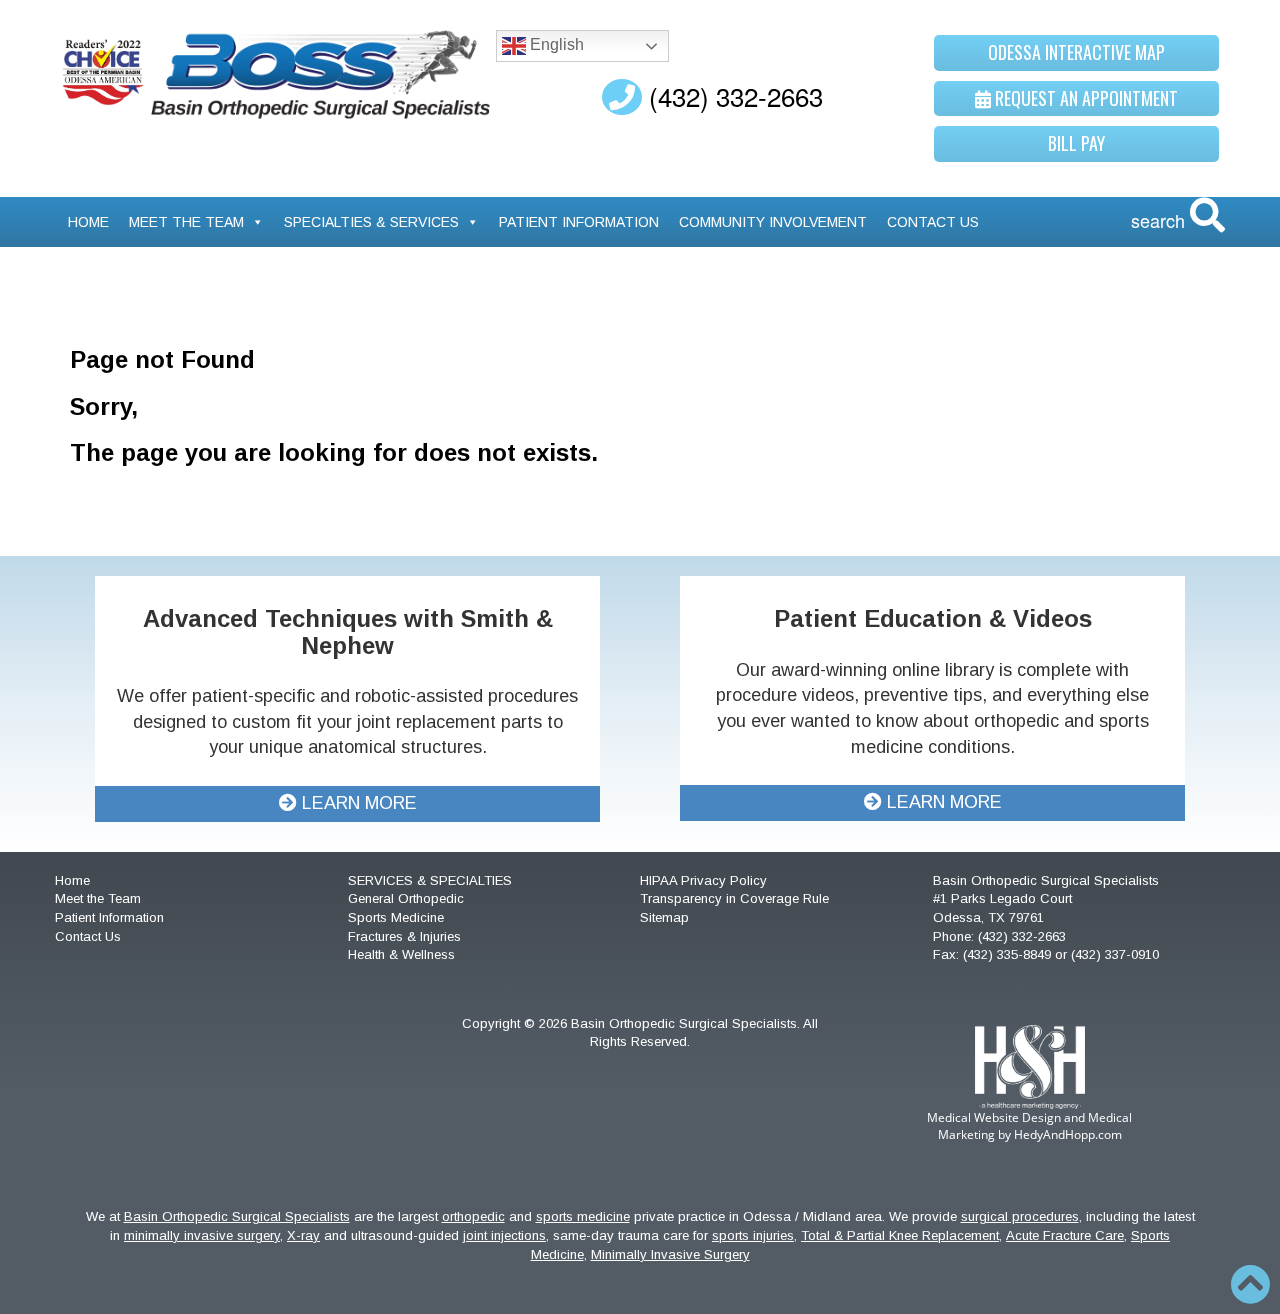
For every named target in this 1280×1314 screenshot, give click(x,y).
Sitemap (664, 917)
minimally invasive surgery (202, 1235)
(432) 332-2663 (732, 95)
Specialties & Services (371, 222)
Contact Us (933, 222)
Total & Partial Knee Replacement (900, 1235)
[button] (1250, 1284)
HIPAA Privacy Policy (703, 880)
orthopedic (473, 1216)
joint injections (504, 1235)
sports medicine (583, 1216)
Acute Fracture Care (1065, 1235)
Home (88, 222)
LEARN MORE (357, 803)
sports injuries (753, 1235)
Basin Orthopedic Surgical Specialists (237, 1216)
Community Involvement (773, 222)
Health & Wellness (401, 954)
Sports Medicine (396, 917)
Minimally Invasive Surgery (670, 1254)
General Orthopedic (406, 898)
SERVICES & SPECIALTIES (430, 880)
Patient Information (579, 222)
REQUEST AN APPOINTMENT (1084, 98)
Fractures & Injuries (404, 936)
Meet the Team (186, 222)
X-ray (303, 1235)
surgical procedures (1020, 1216)
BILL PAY (1076, 143)
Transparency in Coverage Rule (734, 898)
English (555, 44)
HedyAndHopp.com (1068, 1134)
